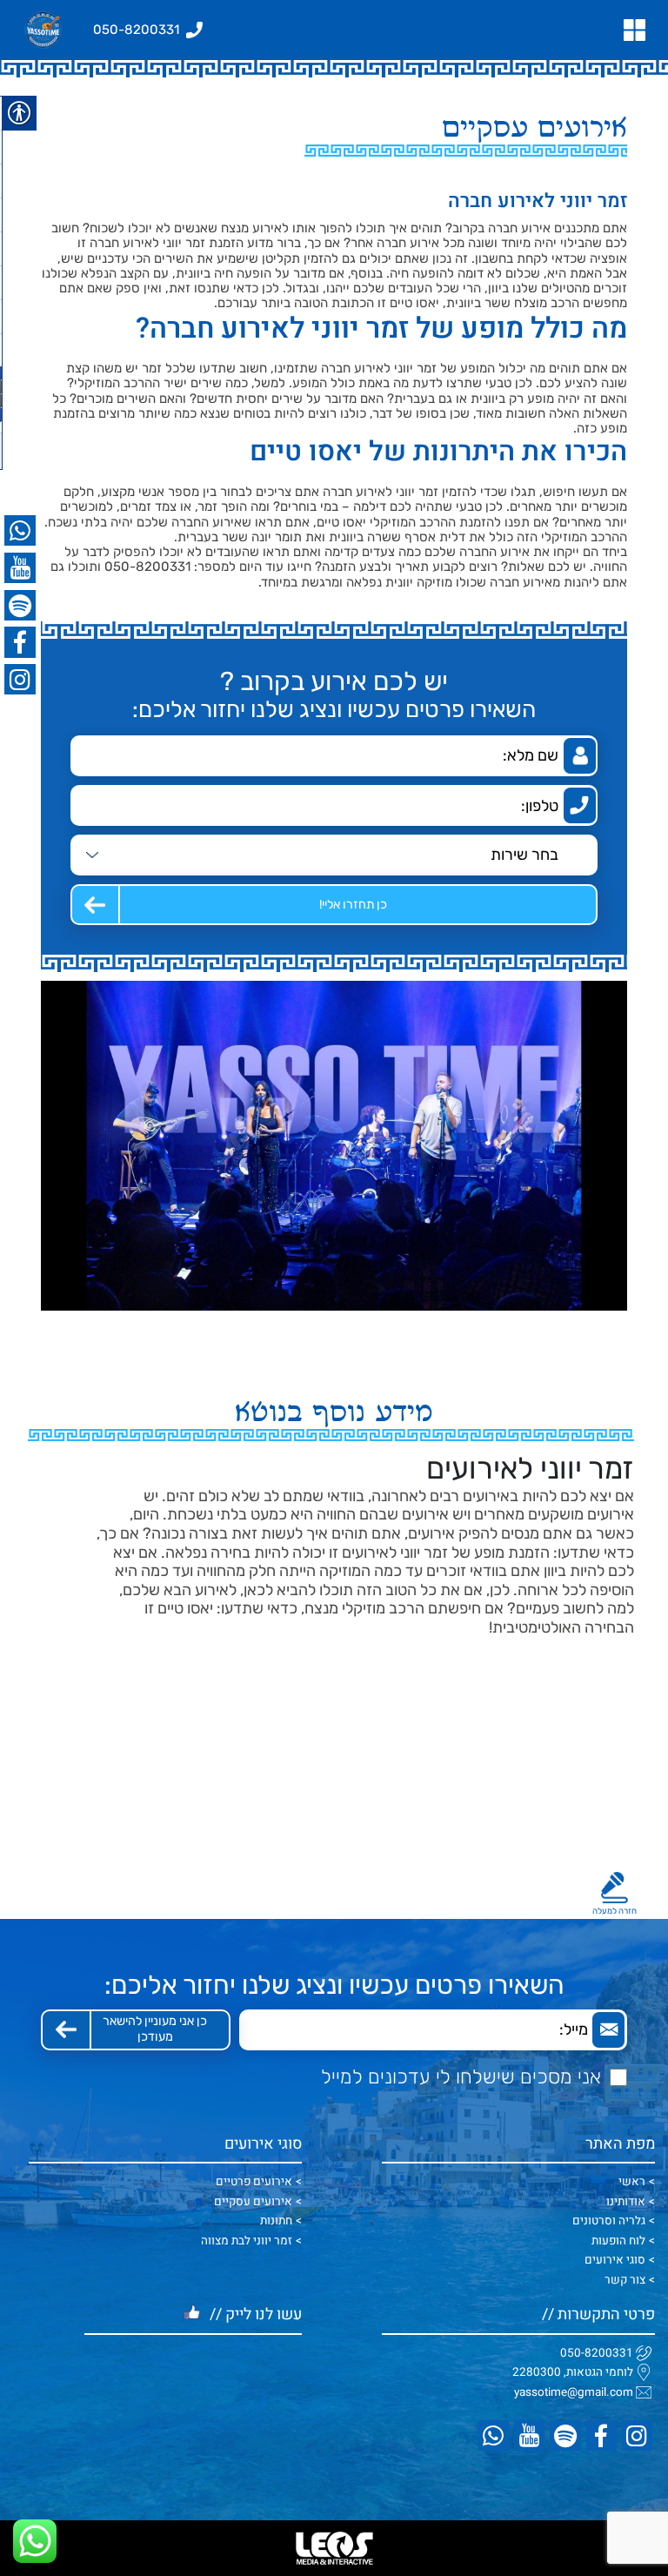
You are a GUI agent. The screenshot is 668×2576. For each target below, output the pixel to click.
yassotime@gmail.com (574, 2392)
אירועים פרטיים (254, 2182)
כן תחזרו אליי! (353, 905)
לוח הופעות (618, 2241)
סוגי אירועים (615, 2260)
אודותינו (626, 2202)
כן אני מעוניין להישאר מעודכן (155, 2029)
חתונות (276, 2221)
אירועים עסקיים (253, 2202)
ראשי (632, 2182)
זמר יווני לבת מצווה (247, 2241)
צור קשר (625, 2280)
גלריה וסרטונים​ (609, 2221)
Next (70, 1544)
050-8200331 (597, 2353)
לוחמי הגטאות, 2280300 (573, 2372)
